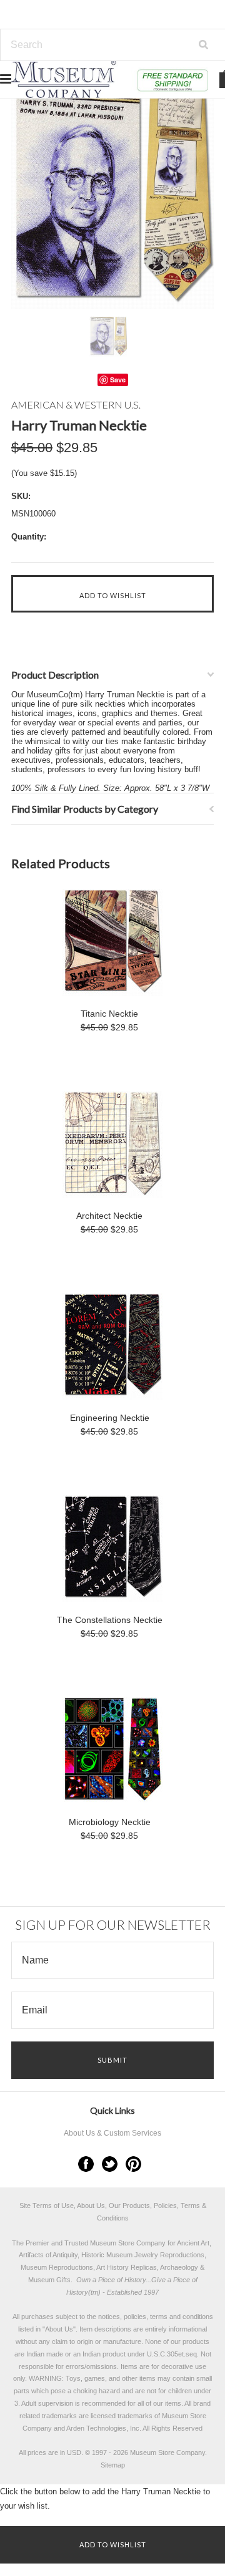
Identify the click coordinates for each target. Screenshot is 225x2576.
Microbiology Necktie (110, 1822)
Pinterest (133, 2164)
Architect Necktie (109, 1216)
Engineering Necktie (110, 1418)
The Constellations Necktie (110, 1620)
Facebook (86, 2164)
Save (118, 380)
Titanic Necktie (109, 1014)
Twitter (110, 2164)
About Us (59, 2329)
